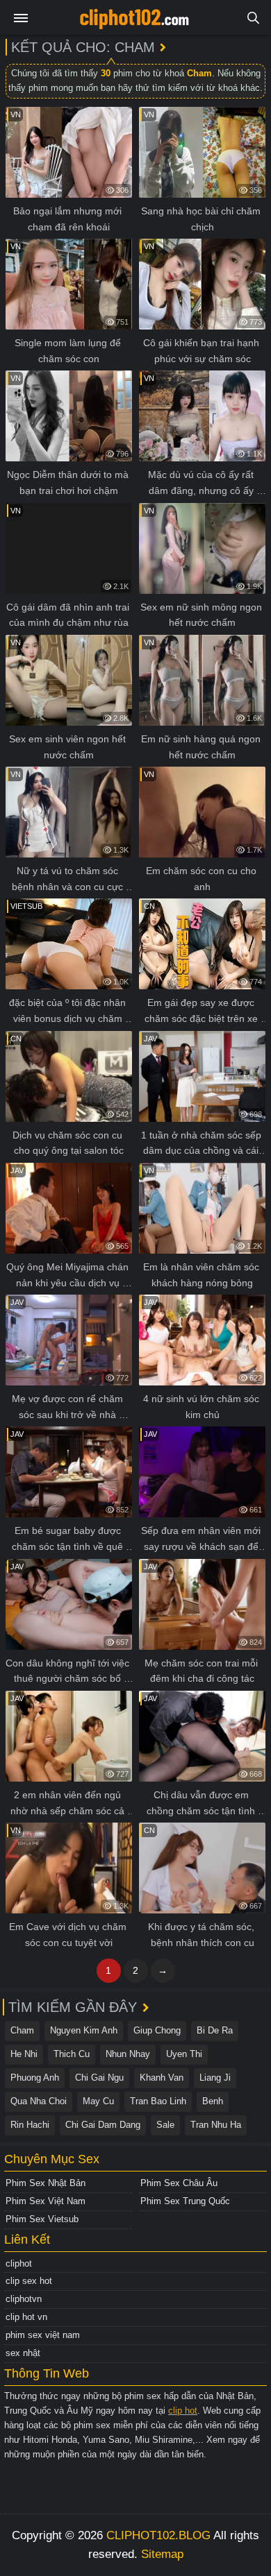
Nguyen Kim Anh (84, 2030)
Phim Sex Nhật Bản (46, 2183)
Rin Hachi (30, 2125)
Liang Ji (215, 2078)
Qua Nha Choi (39, 2101)
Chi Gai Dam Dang (103, 2125)
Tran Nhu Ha (216, 2125)
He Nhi (24, 2054)
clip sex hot (29, 2281)
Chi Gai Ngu (99, 2078)
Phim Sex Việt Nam (46, 2201)
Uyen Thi (184, 2054)
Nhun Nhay (128, 2054)
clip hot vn (26, 2317)
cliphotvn (24, 2299)
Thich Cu (72, 2054)
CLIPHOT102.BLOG (158, 2535)
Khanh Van (162, 2078)
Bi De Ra (215, 2030)
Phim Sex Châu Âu (179, 2183)
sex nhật (23, 2353)
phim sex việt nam (43, 2335)
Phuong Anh (35, 2078)
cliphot (19, 2263)
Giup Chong (157, 2030)
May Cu (98, 2101)
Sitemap (162, 2554)
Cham (22, 2030)
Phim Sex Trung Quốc (185, 2201)
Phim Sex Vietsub (42, 2219)
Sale (165, 2125)
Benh (213, 2101)
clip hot (183, 2411)
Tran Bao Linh (158, 2101)
